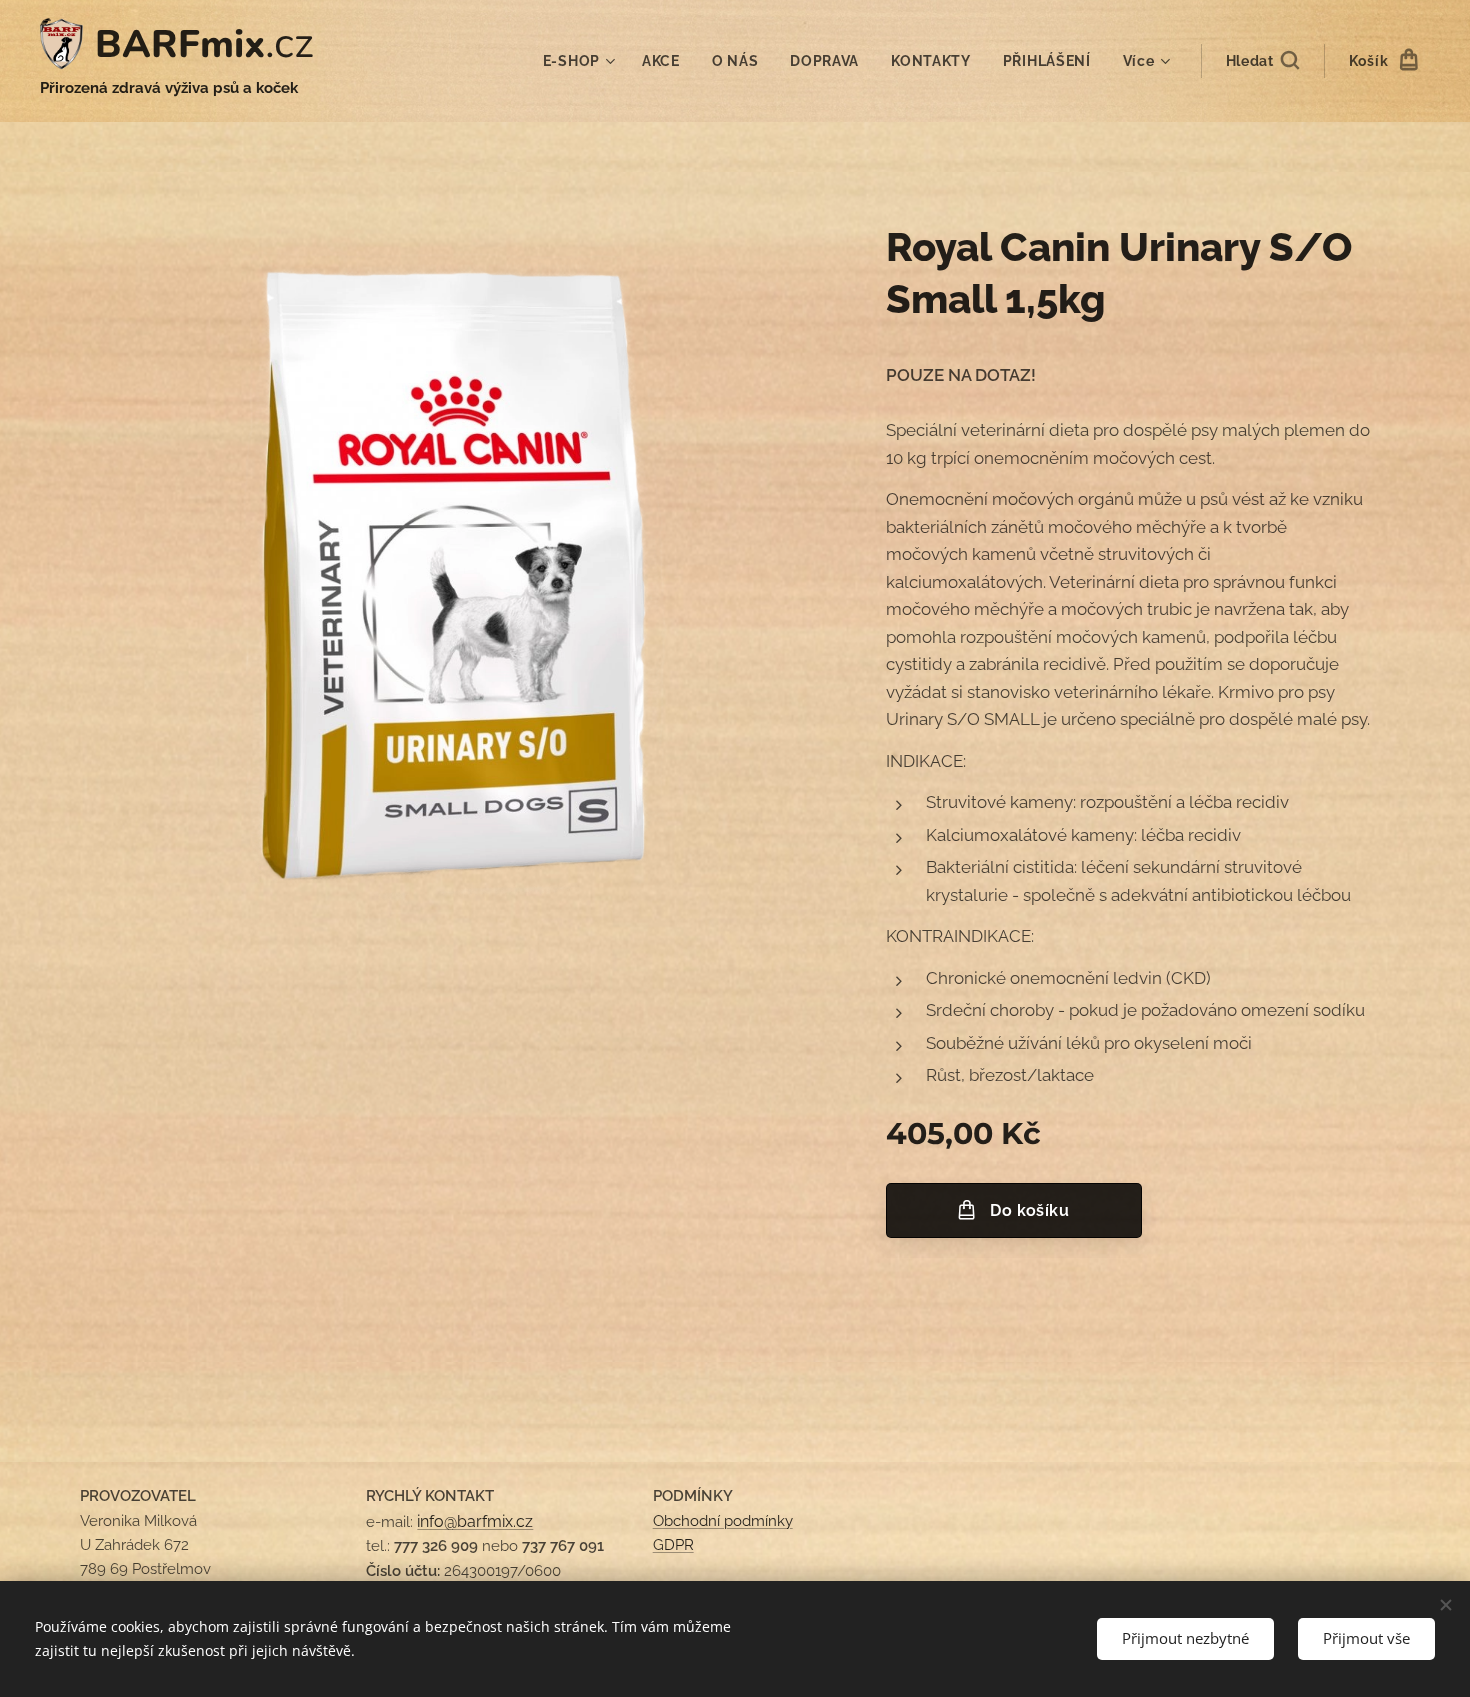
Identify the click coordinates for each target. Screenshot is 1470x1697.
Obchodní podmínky (723, 1521)
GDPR (673, 1545)
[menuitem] (582, 61)
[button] (1262, 61)
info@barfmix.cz (475, 1521)
